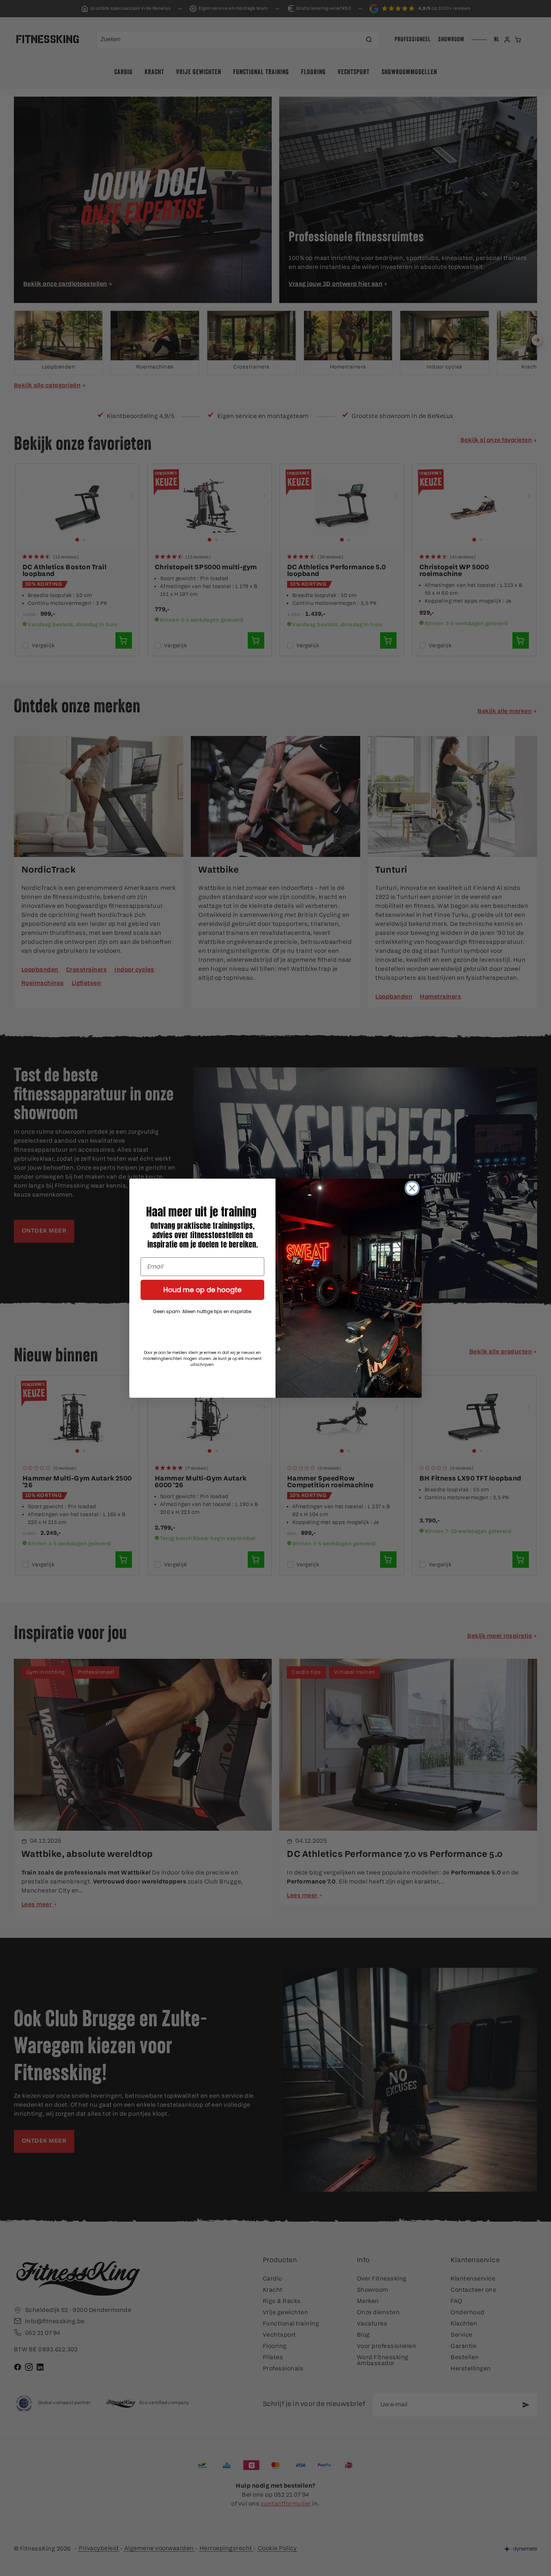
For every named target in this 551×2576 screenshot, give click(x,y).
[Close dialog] (412, 1188)
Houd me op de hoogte (202, 1290)
